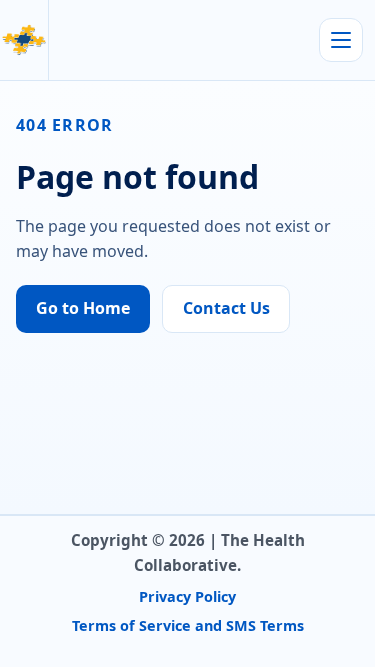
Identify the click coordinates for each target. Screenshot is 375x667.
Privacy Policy (187, 596)
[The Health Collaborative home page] (24, 40)
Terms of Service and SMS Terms (188, 625)
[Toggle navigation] (341, 40)
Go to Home (83, 308)
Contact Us (226, 308)
